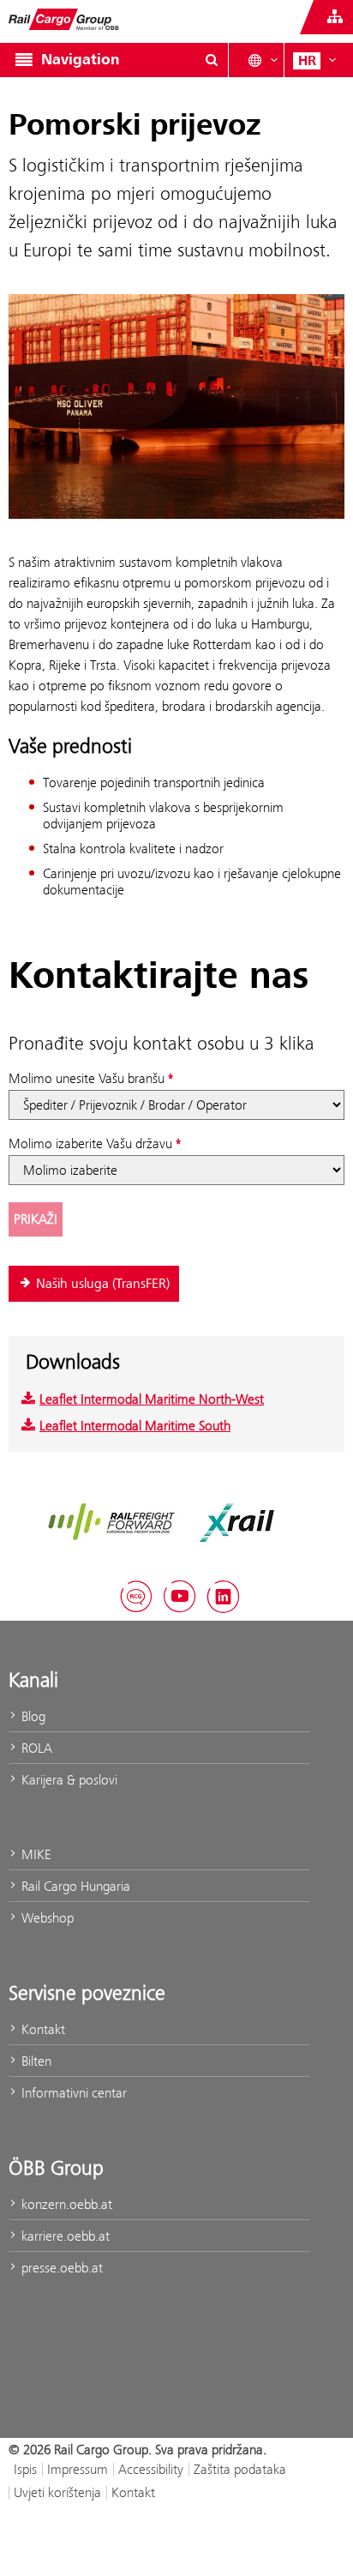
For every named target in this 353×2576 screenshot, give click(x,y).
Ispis (25, 2469)
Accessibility (151, 2469)
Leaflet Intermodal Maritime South (135, 1426)
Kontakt (42, 2029)
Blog (32, 1716)
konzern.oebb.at (65, 2204)
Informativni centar (72, 2093)
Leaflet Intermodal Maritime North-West (152, 1399)
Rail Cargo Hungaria (74, 1886)
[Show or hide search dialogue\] (212, 60)
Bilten (35, 2061)
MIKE (34, 1854)
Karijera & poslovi (68, 1780)
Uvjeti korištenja (57, 2492)
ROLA (35, 1748)
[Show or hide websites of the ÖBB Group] (335, 17)
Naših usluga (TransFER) (103, 1284)
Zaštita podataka (240, 2469)
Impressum (78, 2469)
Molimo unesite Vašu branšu (87, 1078)
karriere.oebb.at (64, 2236)
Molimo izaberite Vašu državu (90, 1144)
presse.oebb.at (60, 2268)
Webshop (46, 1918)
